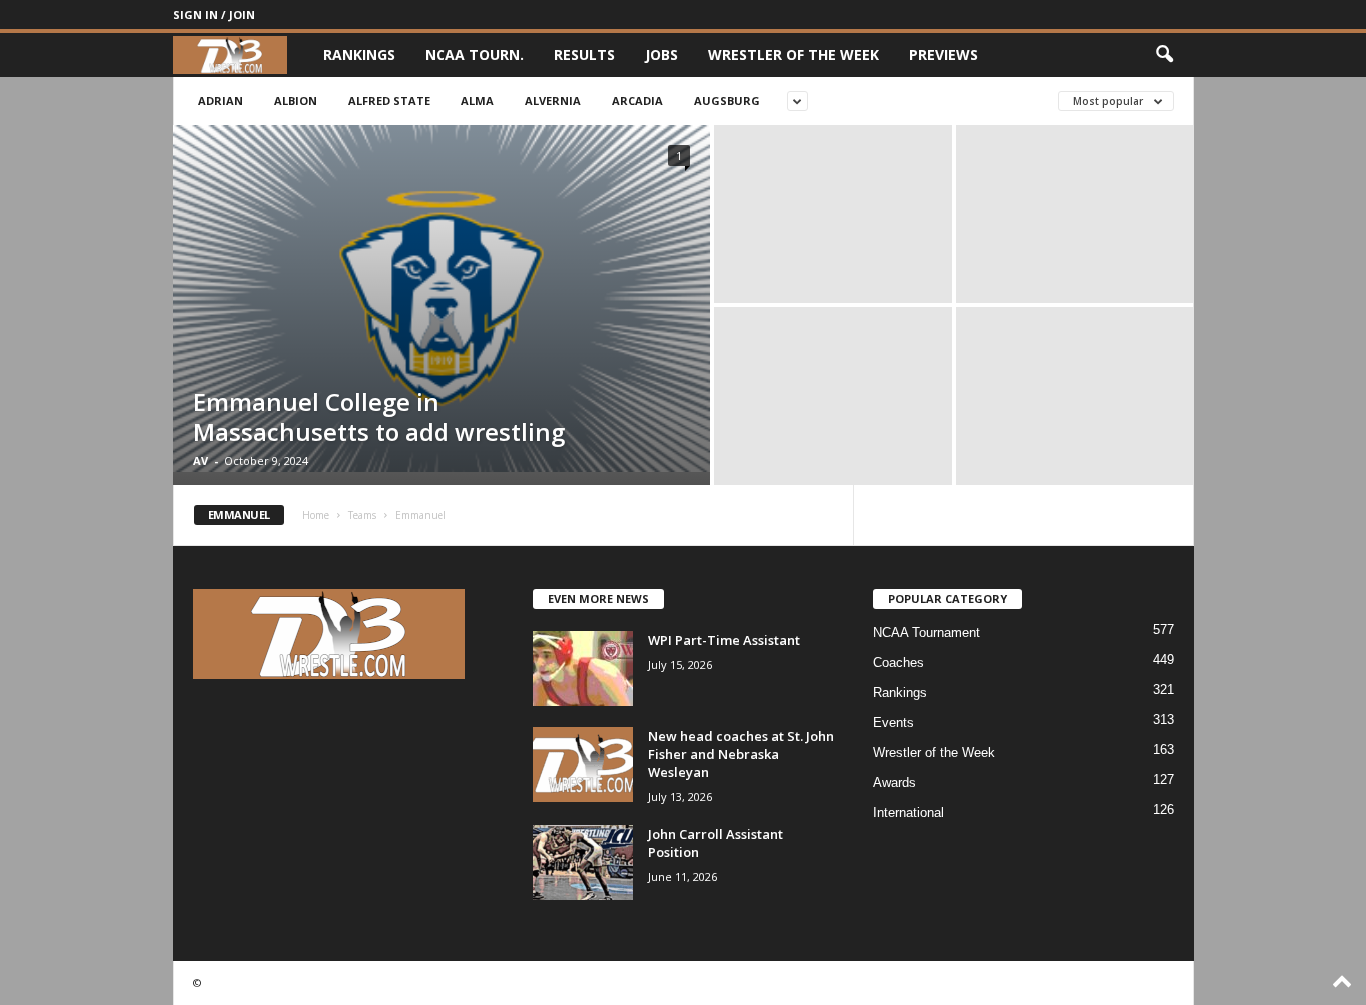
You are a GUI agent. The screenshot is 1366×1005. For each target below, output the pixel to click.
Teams (362, 515)
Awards (894, 782)
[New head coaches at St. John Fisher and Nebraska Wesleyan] (583, 764)
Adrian (220, 100)
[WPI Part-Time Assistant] (583, 668)
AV (200, 460)
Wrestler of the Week (793, 54)
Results (584, 54)
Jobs (661, 54)
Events (893, 722)
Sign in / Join (214, 14)
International (908, 812)
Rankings (359, 54)
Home (315, 515)
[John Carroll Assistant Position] (583, 862)
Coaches (898, 662)
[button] (1164, 55)
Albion (295, 100)
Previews (943, 54)
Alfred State (389, 100)
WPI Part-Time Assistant (724, 640)
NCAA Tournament (926, 632)
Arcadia (637, 100)
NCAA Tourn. (474, 54)
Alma (477, 100)
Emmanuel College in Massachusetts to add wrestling (379, 416)
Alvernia (553, 100)
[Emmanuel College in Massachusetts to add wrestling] (441, 298)
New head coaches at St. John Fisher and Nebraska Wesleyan (741, 754)
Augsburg (727, 100)
